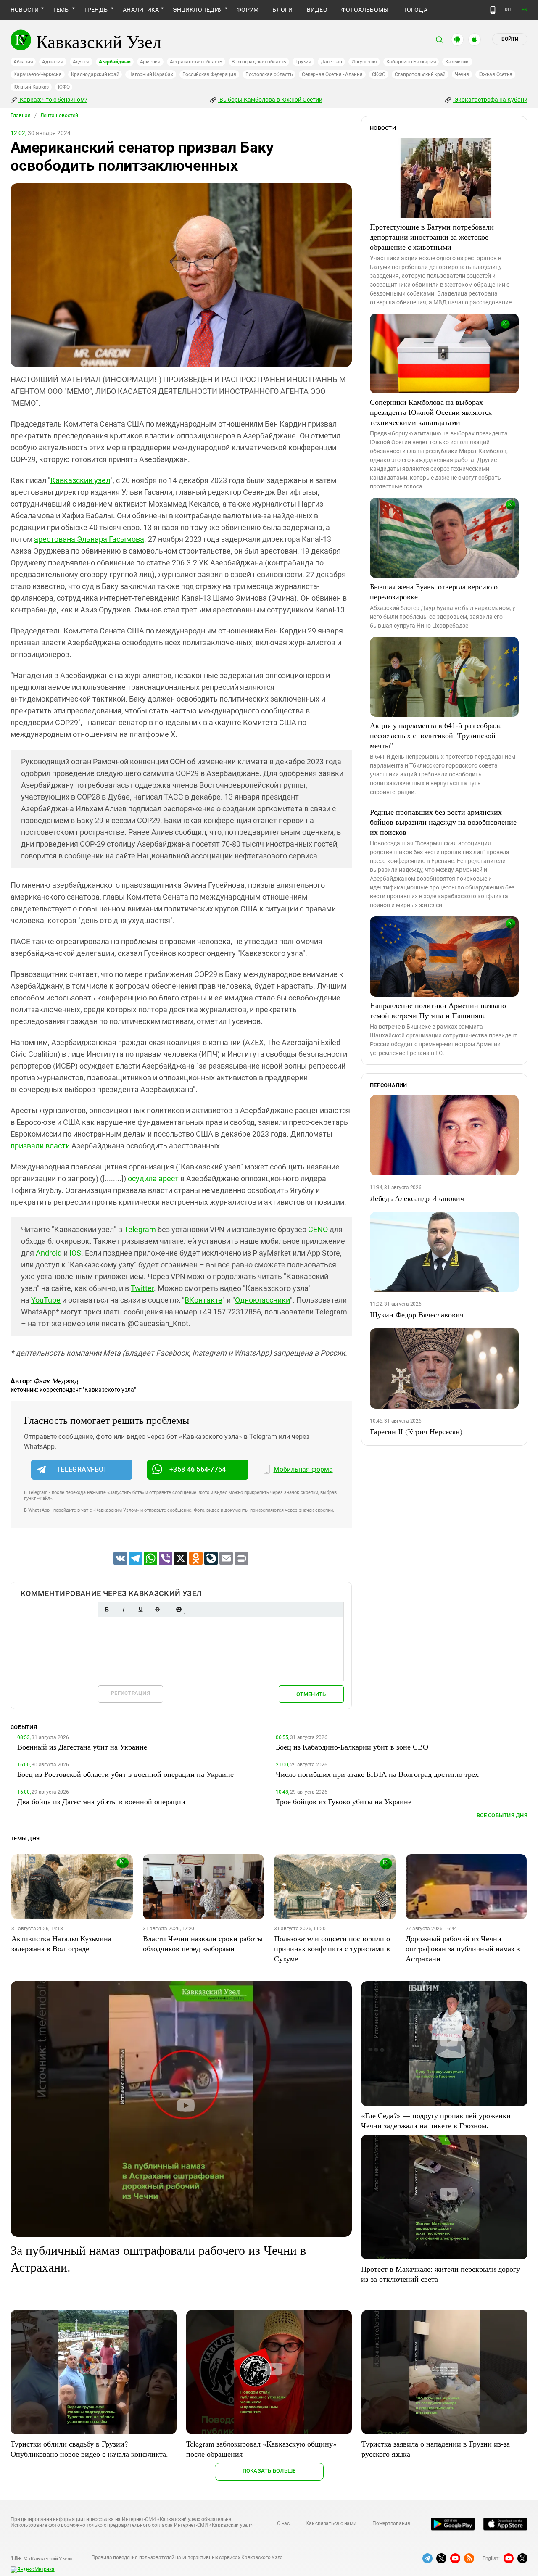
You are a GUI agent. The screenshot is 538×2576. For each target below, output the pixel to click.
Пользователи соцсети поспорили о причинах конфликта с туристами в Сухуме (332, 1948)
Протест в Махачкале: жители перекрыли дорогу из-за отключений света (440, 2274)
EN (525, 10)
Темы (62, 10)
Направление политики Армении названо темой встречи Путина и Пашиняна (438, 1010)
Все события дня (502, 1815)
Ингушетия (364, 62)
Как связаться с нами (331, 2523)
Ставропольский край (420, 74)
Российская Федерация (209, 74)
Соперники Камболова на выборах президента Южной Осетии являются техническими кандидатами (431, 412)
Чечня (462, 74)
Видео (317, 10)
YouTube (46, 1300)
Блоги (282, 10)
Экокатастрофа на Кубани (490, 100)
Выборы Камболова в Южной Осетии (270, 100)
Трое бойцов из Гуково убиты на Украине (344, 1801)
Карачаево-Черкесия (38, 74)
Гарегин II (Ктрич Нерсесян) (416, 1431)
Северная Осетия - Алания (332, 74)
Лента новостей (59, 116)
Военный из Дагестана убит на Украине (82, 1747)
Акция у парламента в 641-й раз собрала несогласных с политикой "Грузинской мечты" (436, 735)
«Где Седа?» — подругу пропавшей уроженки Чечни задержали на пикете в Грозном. (436, 2120)
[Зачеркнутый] (157, 1609)
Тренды (96, 10)
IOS (75, 1253)
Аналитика (141, 10)
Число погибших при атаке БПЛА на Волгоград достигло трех (377, 1774)
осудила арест (153, 1178)
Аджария (53, 62)
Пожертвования (391, 2523)
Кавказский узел (80, 480)
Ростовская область (269, 74)
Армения (150, 62)
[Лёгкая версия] (493, 10)
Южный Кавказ (31, 87)
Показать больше (269, 2471)
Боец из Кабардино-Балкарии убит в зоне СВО (352, 1747)
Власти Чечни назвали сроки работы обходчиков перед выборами (203, 1943)
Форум (248, 10)
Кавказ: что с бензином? (53, 100)
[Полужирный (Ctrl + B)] (107, 1609)
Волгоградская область (259, 62)
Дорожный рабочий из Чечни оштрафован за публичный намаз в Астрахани (463, 1948)
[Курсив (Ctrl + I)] (124, 1609)
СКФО (379, 74)
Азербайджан (115, 62)
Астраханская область (196, 62)
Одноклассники (262, 1300)
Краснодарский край (95, 74)
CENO (318, 1229)
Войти (510, 39)
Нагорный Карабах (150, 74)
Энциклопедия (198, 10)
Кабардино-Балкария (411, 62)
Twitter (142, 1288)
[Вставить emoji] (179, 1609)
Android (49, 1253)
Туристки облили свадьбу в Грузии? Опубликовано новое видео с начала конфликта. (89, 2449)
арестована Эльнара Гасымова (89, 539)
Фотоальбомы (365, 10)
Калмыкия (457, 62)
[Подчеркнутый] (140, 1609)
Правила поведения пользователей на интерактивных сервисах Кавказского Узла (187, 2558)
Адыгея (81, 62)
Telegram (140, 1229)
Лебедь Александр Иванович (417, 1198)
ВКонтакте (203, 1300)
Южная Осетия (495, 74)
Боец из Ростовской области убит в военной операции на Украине (125, 1774)
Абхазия (23, 62)
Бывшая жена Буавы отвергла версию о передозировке (434, 591)
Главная (21, 116)
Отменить (311, 1694)
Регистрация (131, 1693)
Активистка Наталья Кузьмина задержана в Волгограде (61, 1943)
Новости (25, 10)
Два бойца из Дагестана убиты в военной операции (101, 1801)
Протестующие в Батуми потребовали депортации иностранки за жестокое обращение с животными (432, 237)
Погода (415, 10)
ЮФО (64, 87)
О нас (283, 2523)
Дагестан (331, 62)
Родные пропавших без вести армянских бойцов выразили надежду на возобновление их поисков (443, 822)
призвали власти (40, 1146)
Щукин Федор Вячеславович (417, 1314)
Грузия (303, 62)
